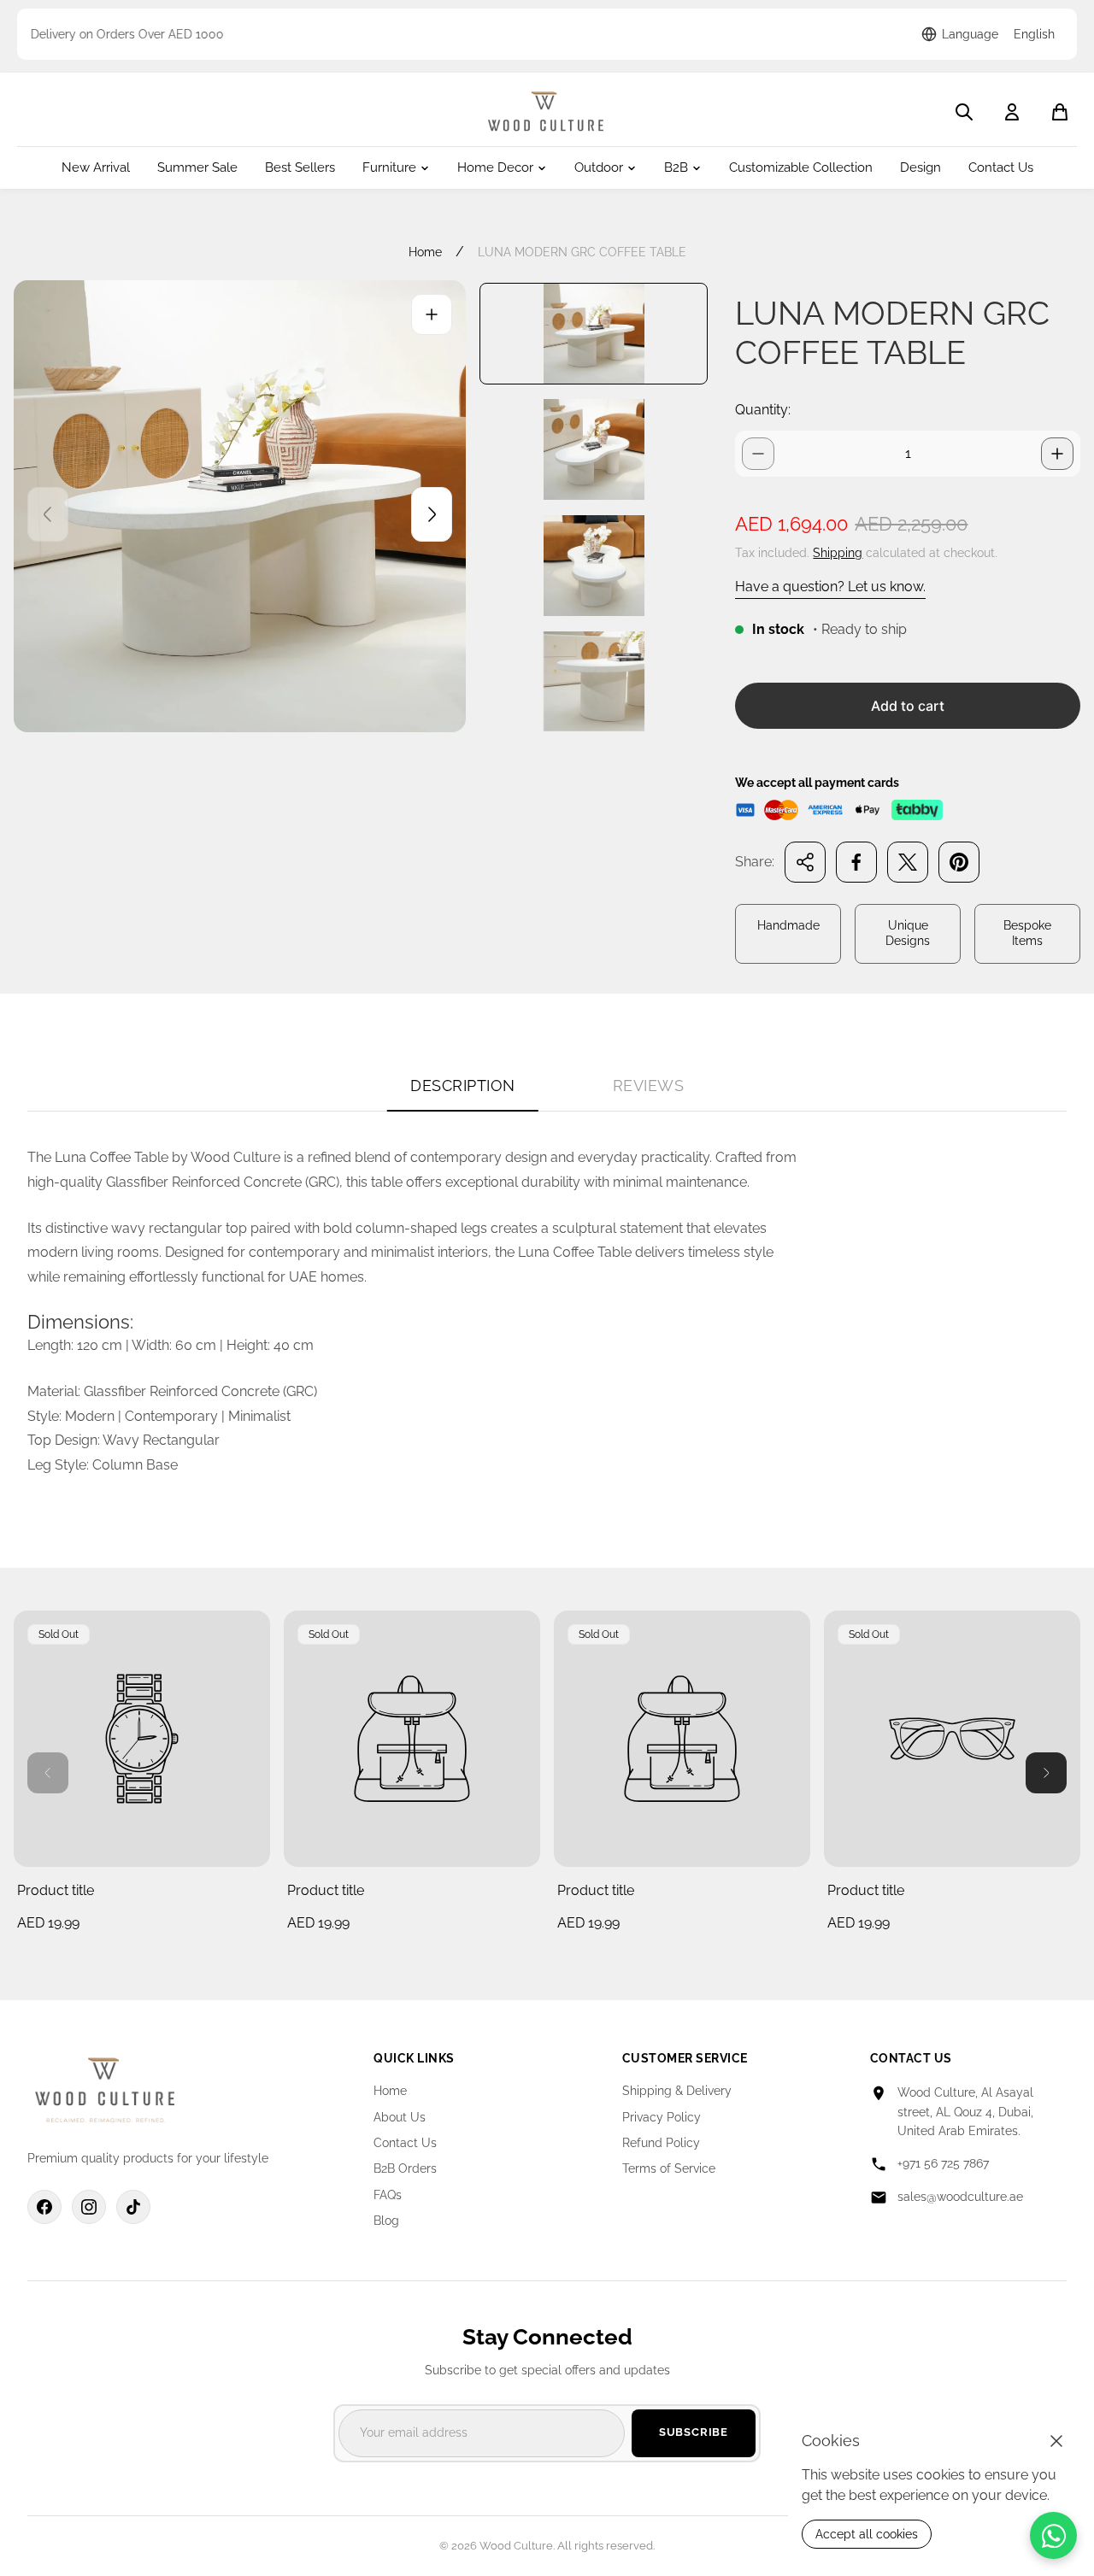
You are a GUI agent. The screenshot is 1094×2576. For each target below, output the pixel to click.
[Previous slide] (48, 514)
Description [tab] (463, 1086)
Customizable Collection (801, 168)
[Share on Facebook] (856, 862)
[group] (594, 334)
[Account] (1012, 112)
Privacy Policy (662, 2117)
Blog (386, 2221)
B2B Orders (405, 2168)
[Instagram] (89, 2207)
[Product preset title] (142, 1739)
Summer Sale (197, 168)
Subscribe (694, 2432)
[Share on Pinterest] (959, 862)
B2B (676, 168)
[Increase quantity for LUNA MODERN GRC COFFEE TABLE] (1057, 454)
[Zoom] (432, 314)
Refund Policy (661, 2143)
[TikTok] (133, 2207)
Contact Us (1001, 168)
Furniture (389, 168)
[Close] (1056, 2441)
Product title (56, 1890)
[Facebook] (44, 2207)
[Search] (964, 112)
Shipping (838, 553)
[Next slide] (432, 514)
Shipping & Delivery (677, 2091)
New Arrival (96, 168)
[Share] (805, 862)
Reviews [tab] (649, 1086)
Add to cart (908, 706)
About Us (400, 2117)
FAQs (388, 2195)
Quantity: (763, 410)
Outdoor (599, 168)
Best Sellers (300, 168)
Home (425, 252)
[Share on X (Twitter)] (908, 862)
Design (920, 168)
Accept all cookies (867, 2534)
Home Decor (495, 168)
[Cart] (1060, 112)
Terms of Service (669, 2168)
